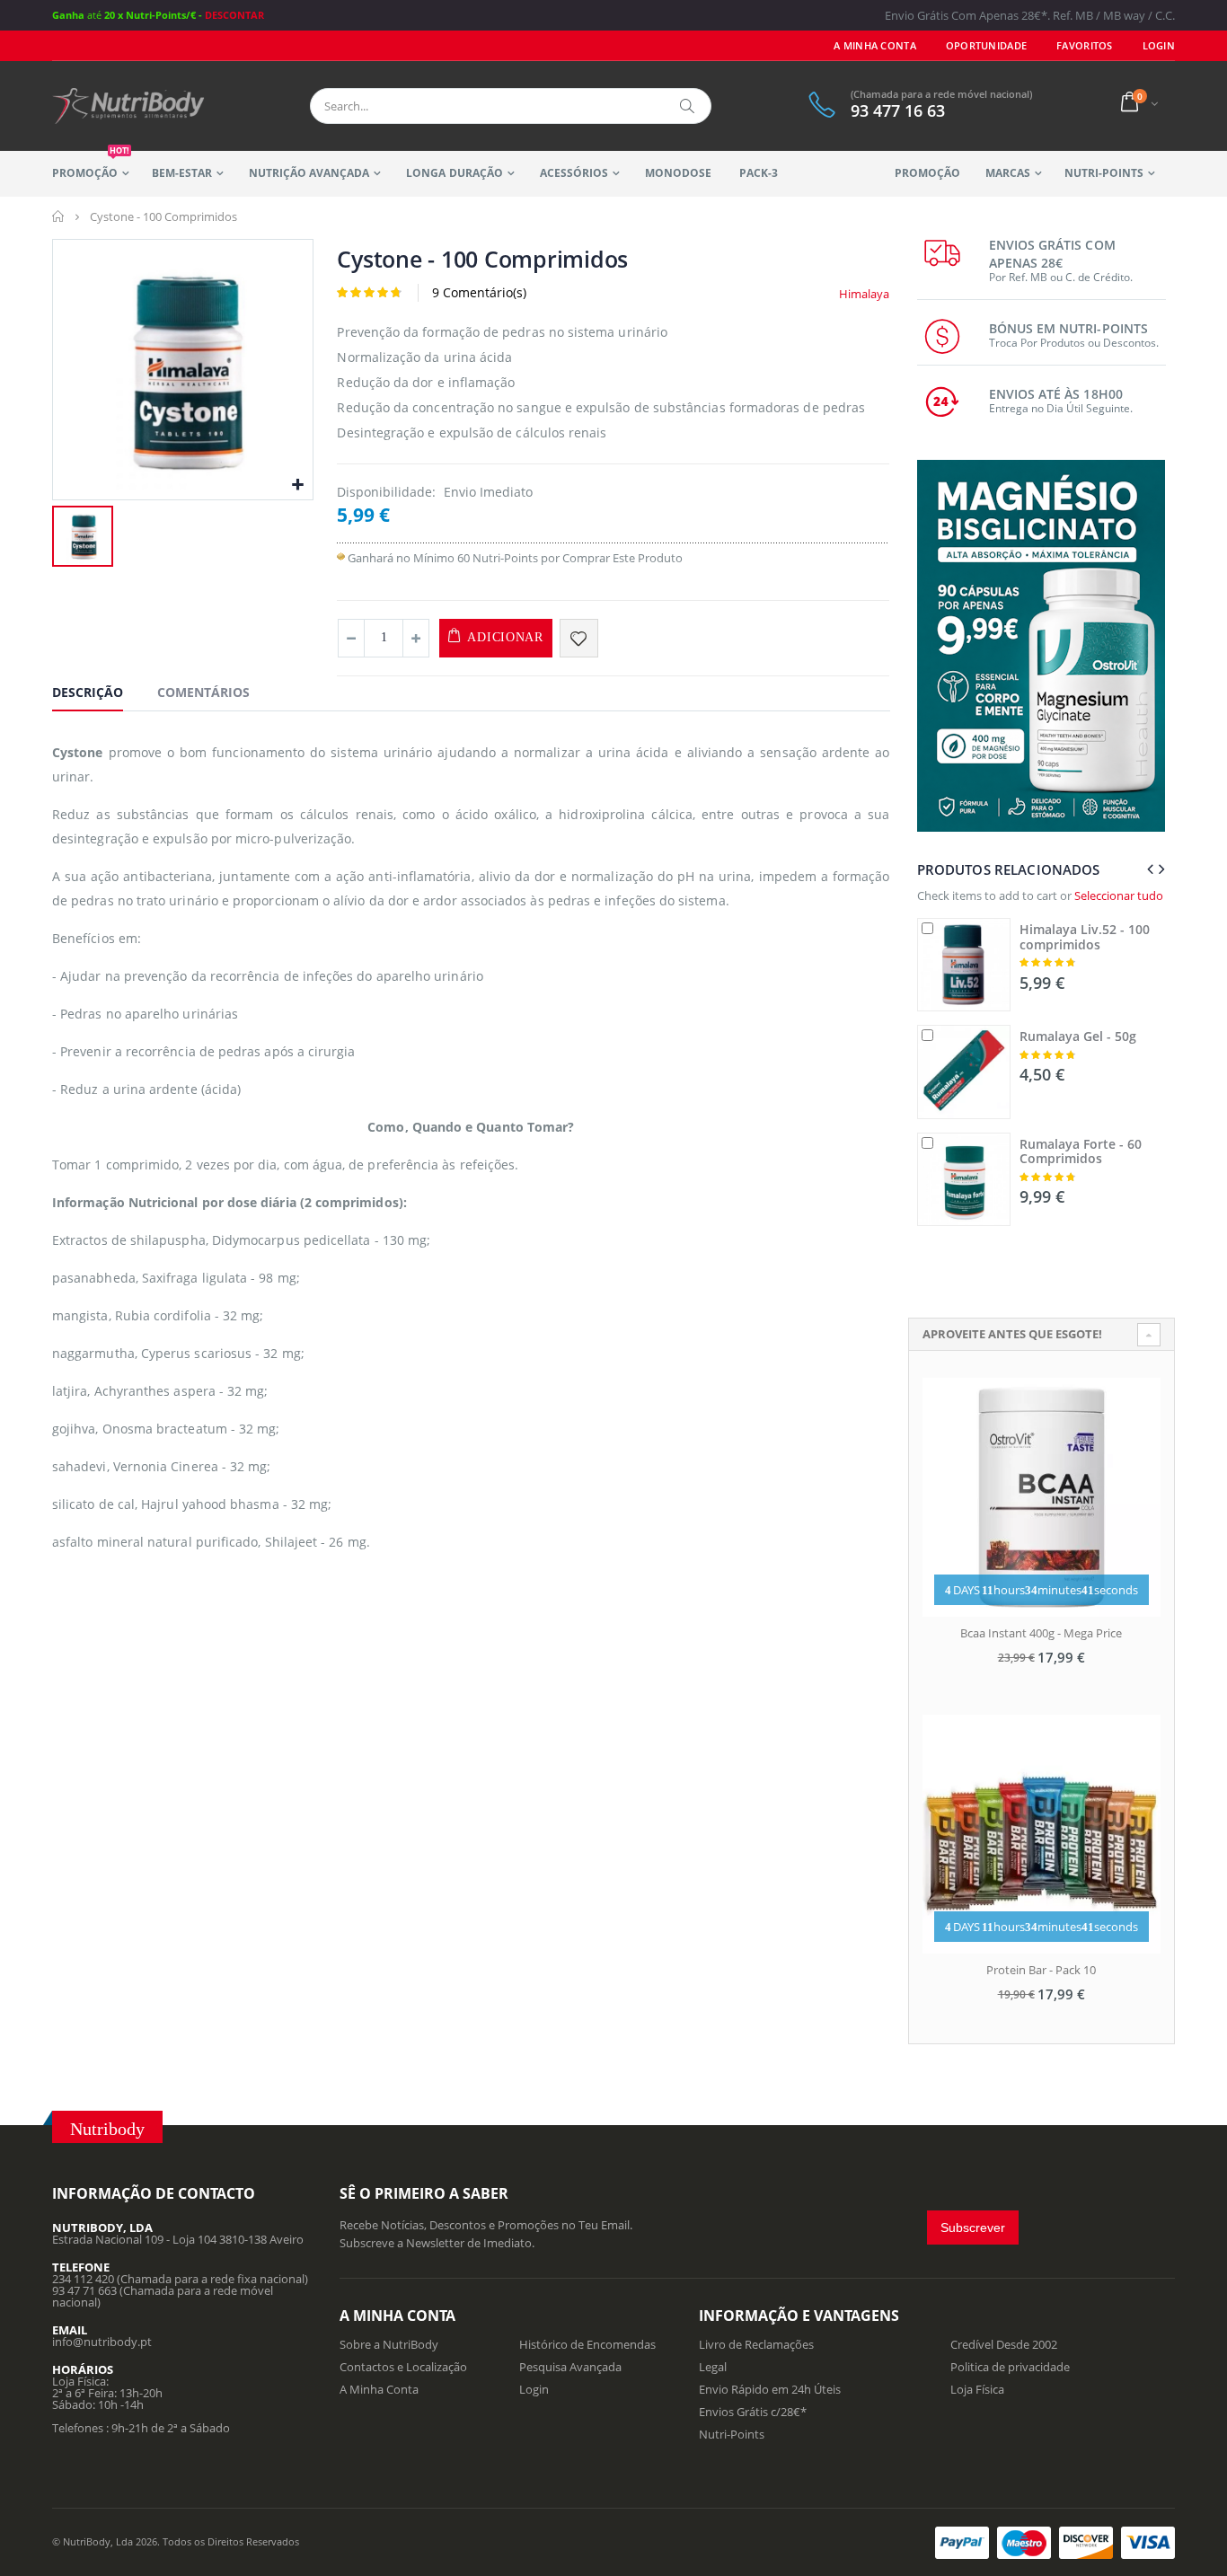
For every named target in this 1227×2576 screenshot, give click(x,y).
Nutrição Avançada (309, 173)
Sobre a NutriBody (389, 2344)
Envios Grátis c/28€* (753, 2412)
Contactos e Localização (403, 2367)
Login (534, 2389)
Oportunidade (986, 45)
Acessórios (574, 173)
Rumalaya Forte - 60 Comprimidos (1081, 1151)
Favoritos (1084, 45)
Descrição (88, 692)
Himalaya (864, 294)
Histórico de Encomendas (587, 2344)
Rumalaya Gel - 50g (1078, 1036)
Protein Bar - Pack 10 (1041, 1970)
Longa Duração (454, 173)
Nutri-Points (1104, 173)
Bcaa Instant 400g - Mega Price (1041, 1633)
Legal (713, 2367)
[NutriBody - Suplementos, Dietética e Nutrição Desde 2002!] (128, 106)
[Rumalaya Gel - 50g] (964, 1072)
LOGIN (1159, 45)
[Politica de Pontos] (341, 558)
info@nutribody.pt (102, 2342)
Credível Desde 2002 (1004, 2344)
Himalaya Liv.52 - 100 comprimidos (1085, 937)
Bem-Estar (182, 173)
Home (59, 216)
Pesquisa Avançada (570, 2367)
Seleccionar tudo (1119, 895)
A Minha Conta (875, 45)
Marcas (1008, 173)
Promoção (91, 166)
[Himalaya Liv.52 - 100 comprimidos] (964, 965)
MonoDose (678, 173)
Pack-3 (759, 173)
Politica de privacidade (1010, 2367)
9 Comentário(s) (479, 292)
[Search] (688, 106)
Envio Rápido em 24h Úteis (770, 2389)
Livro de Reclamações (756, 2344)
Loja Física (977, 2389)
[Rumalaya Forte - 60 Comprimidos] (964, 1179)
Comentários (203, 692)
